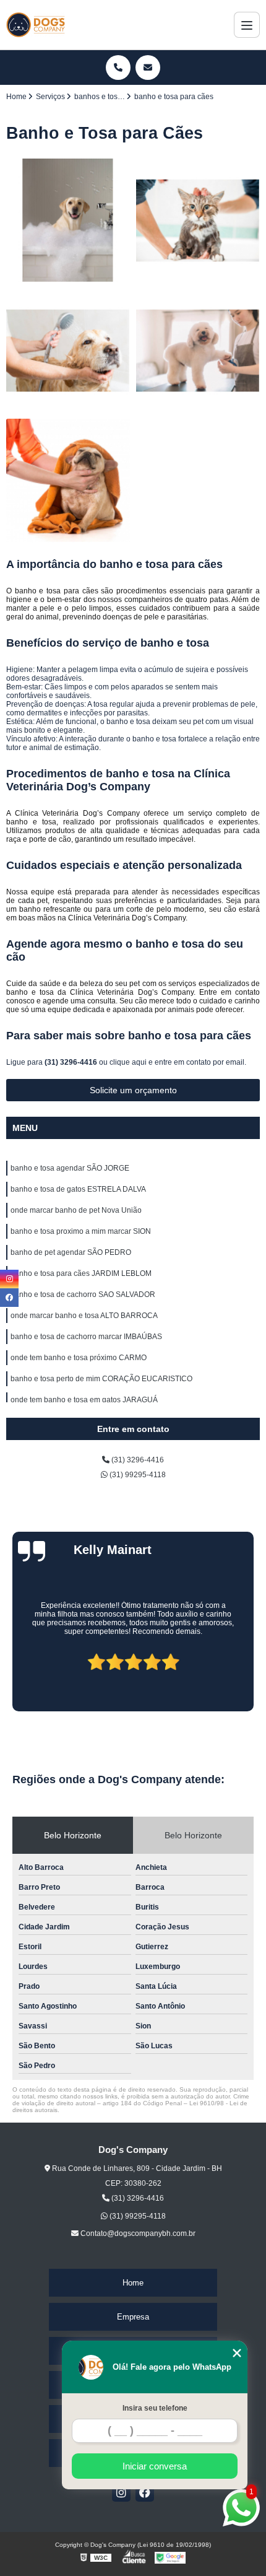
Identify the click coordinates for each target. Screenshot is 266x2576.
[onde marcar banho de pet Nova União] (68, 351)
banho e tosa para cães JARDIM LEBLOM (81, 1273)
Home (133, 2283)
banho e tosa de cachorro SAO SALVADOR (83, 1295)
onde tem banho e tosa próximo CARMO (79, 1358)
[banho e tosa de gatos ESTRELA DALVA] (198, 220)
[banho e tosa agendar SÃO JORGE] (68, 220)
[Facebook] (145, 2492)
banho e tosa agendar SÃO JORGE (70, 1168)
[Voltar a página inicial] (36, 25)
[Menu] (247, 25)
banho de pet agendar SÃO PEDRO (71, 1252)
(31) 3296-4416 (72, 1062)
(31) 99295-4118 (137, 1475)
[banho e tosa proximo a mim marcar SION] (198, 351)
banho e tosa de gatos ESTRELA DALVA (78, 1189)
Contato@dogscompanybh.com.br (137, 2233)
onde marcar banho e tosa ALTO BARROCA (84, 1316)
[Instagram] (121, 2492)
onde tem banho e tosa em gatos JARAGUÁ (84, 1400)
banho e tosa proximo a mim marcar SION (81, 1231)
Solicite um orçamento (133, 1090)
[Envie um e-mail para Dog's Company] (148, 68)
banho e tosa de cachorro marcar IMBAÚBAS (86, 1337)
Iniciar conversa (155, 2466)
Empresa (133, 2317)
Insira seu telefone (155, 2408)
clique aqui (128, 1062)
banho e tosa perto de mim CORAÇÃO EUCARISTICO (101, 1379)
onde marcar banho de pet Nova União (76, 1210)
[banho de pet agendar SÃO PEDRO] (68, 481)
